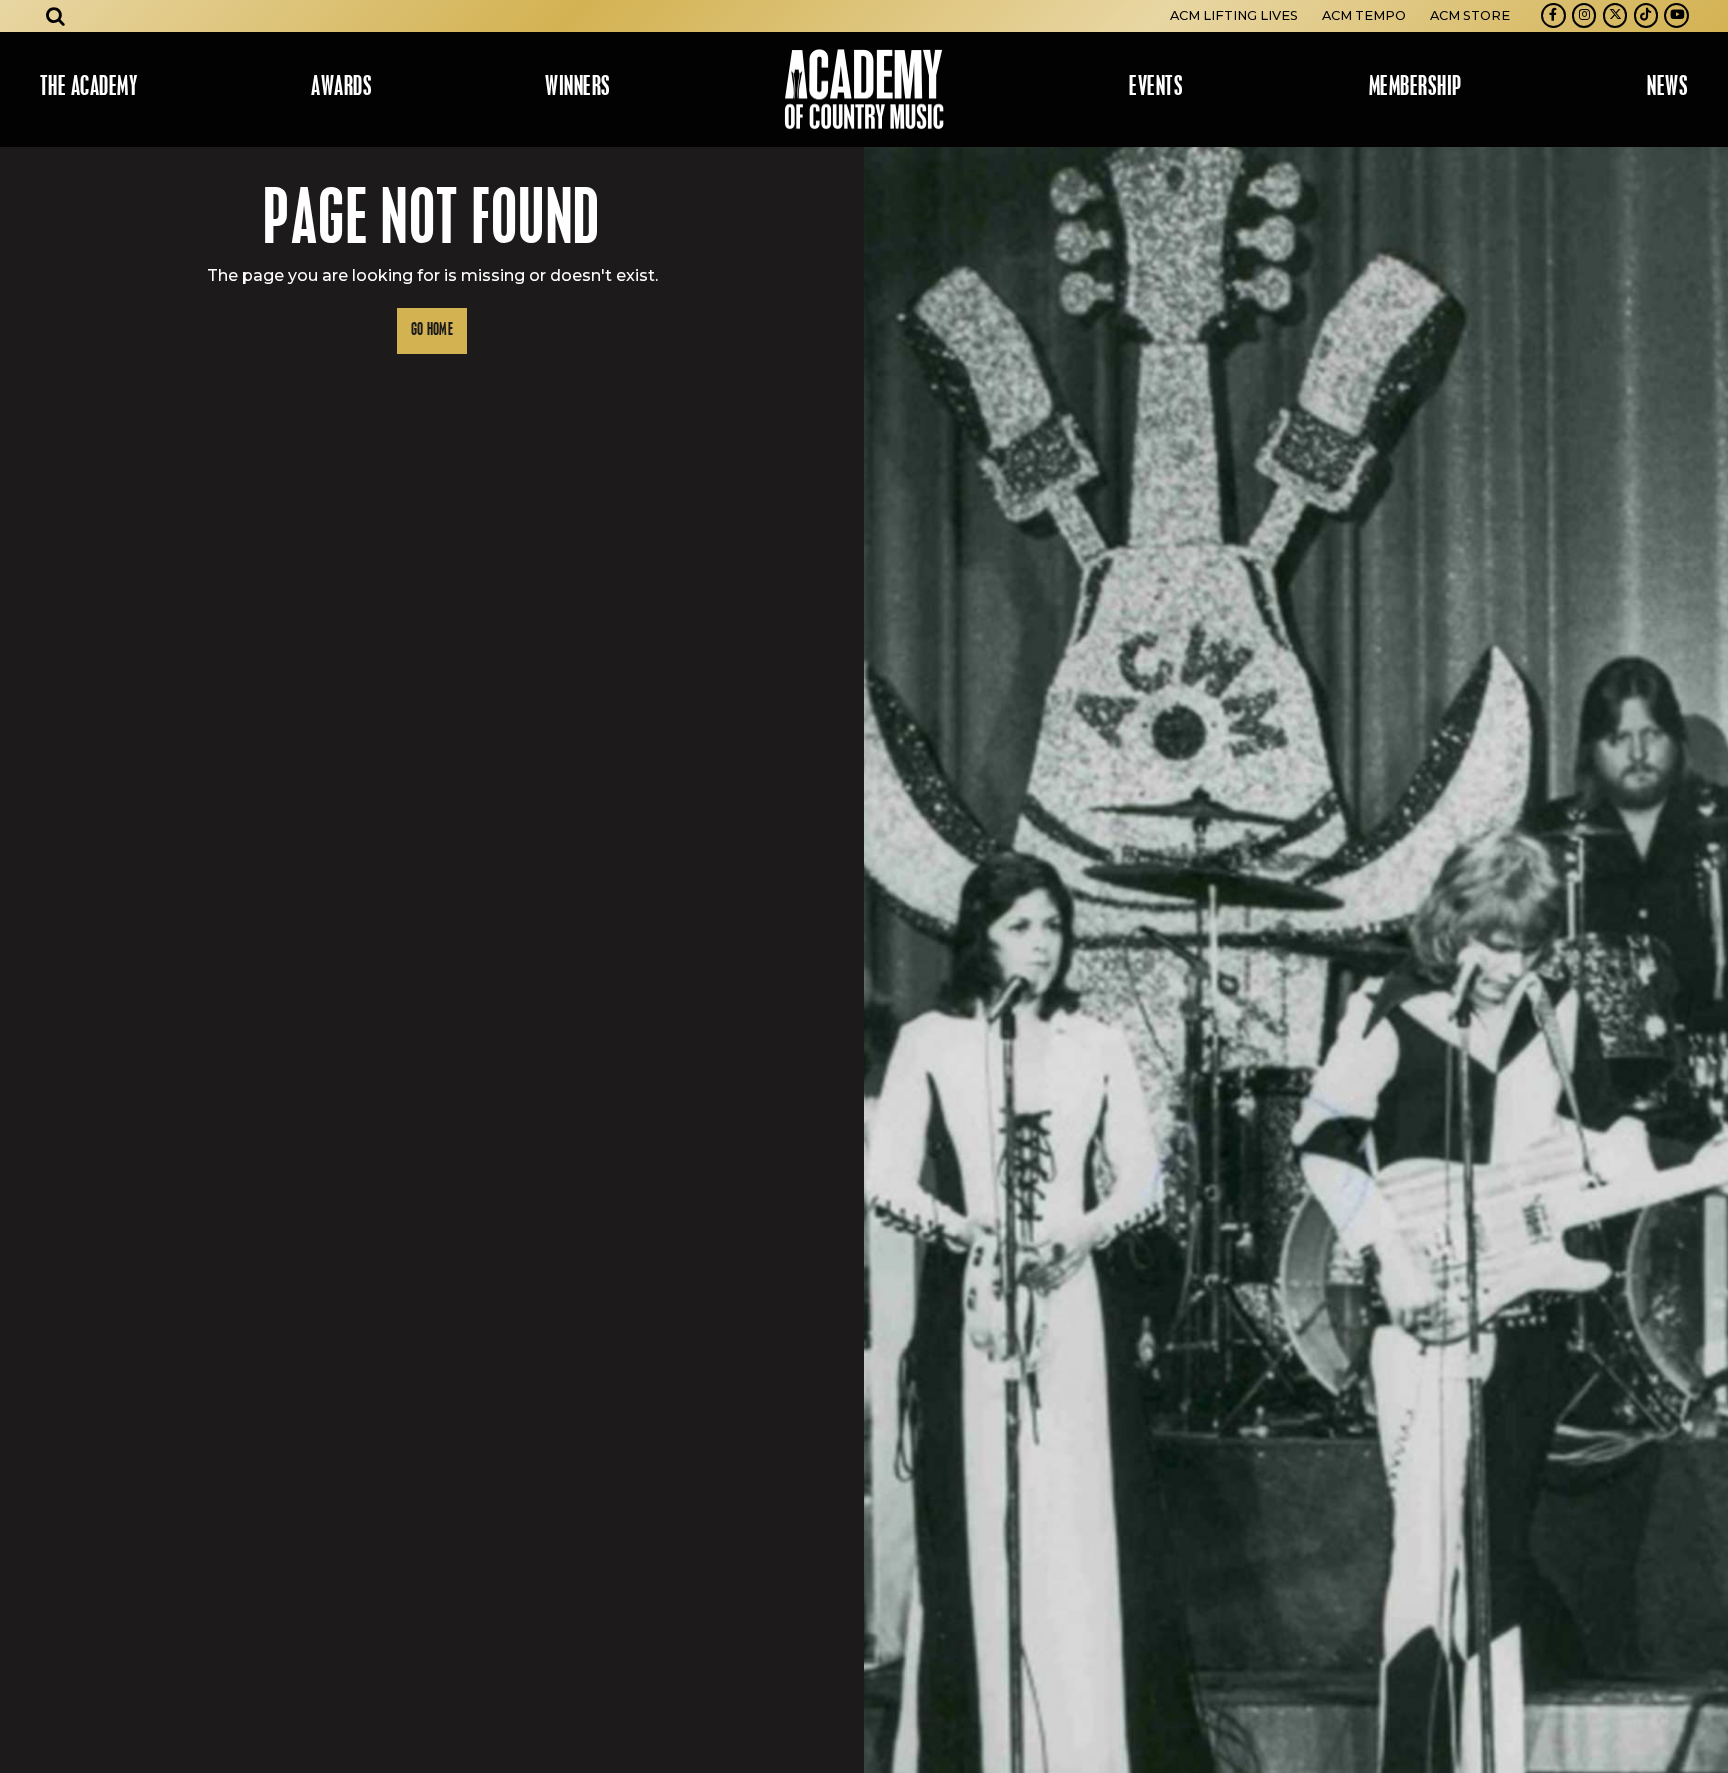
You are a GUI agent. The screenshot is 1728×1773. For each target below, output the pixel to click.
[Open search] (56, 16)
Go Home (432, 330)
